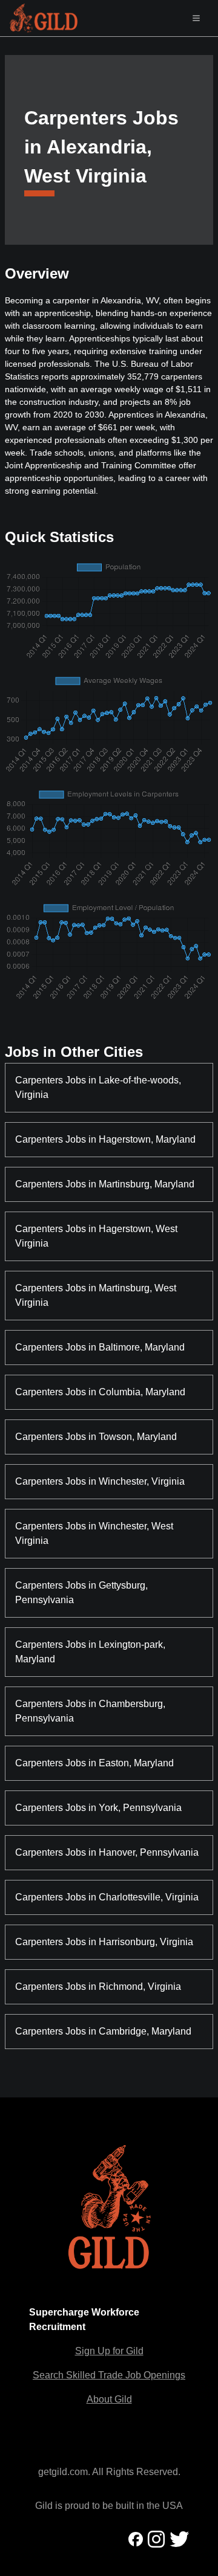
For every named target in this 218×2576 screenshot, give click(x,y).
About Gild (109, 2399)
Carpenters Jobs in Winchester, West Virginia (95, 1533)
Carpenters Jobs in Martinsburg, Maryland (105, 1184)
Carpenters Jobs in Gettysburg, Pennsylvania (83, 1593)
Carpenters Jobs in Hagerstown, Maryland (105, 1139)
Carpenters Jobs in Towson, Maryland (96, 1437)
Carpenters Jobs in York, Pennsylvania (98, 1808)
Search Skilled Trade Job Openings (109, 2375)
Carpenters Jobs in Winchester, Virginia (100, 1481)
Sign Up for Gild (109, 2351)
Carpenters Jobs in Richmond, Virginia (98, 1987)
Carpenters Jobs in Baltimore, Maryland (100, 1347)
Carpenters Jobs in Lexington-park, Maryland (91, 1652)
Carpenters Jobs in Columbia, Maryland (100, 1392)
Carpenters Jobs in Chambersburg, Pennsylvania (91, 1711)
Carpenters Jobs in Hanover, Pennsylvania (107, 1852)
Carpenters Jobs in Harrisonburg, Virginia (104, 1942)
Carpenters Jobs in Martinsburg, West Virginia (97, 1295)
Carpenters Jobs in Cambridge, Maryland (103, 2031)
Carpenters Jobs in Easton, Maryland (94, 1763)
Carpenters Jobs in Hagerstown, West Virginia (97, 1236)
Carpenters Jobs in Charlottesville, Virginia (107, 1897)
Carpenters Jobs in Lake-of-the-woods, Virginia (99, 1087)
